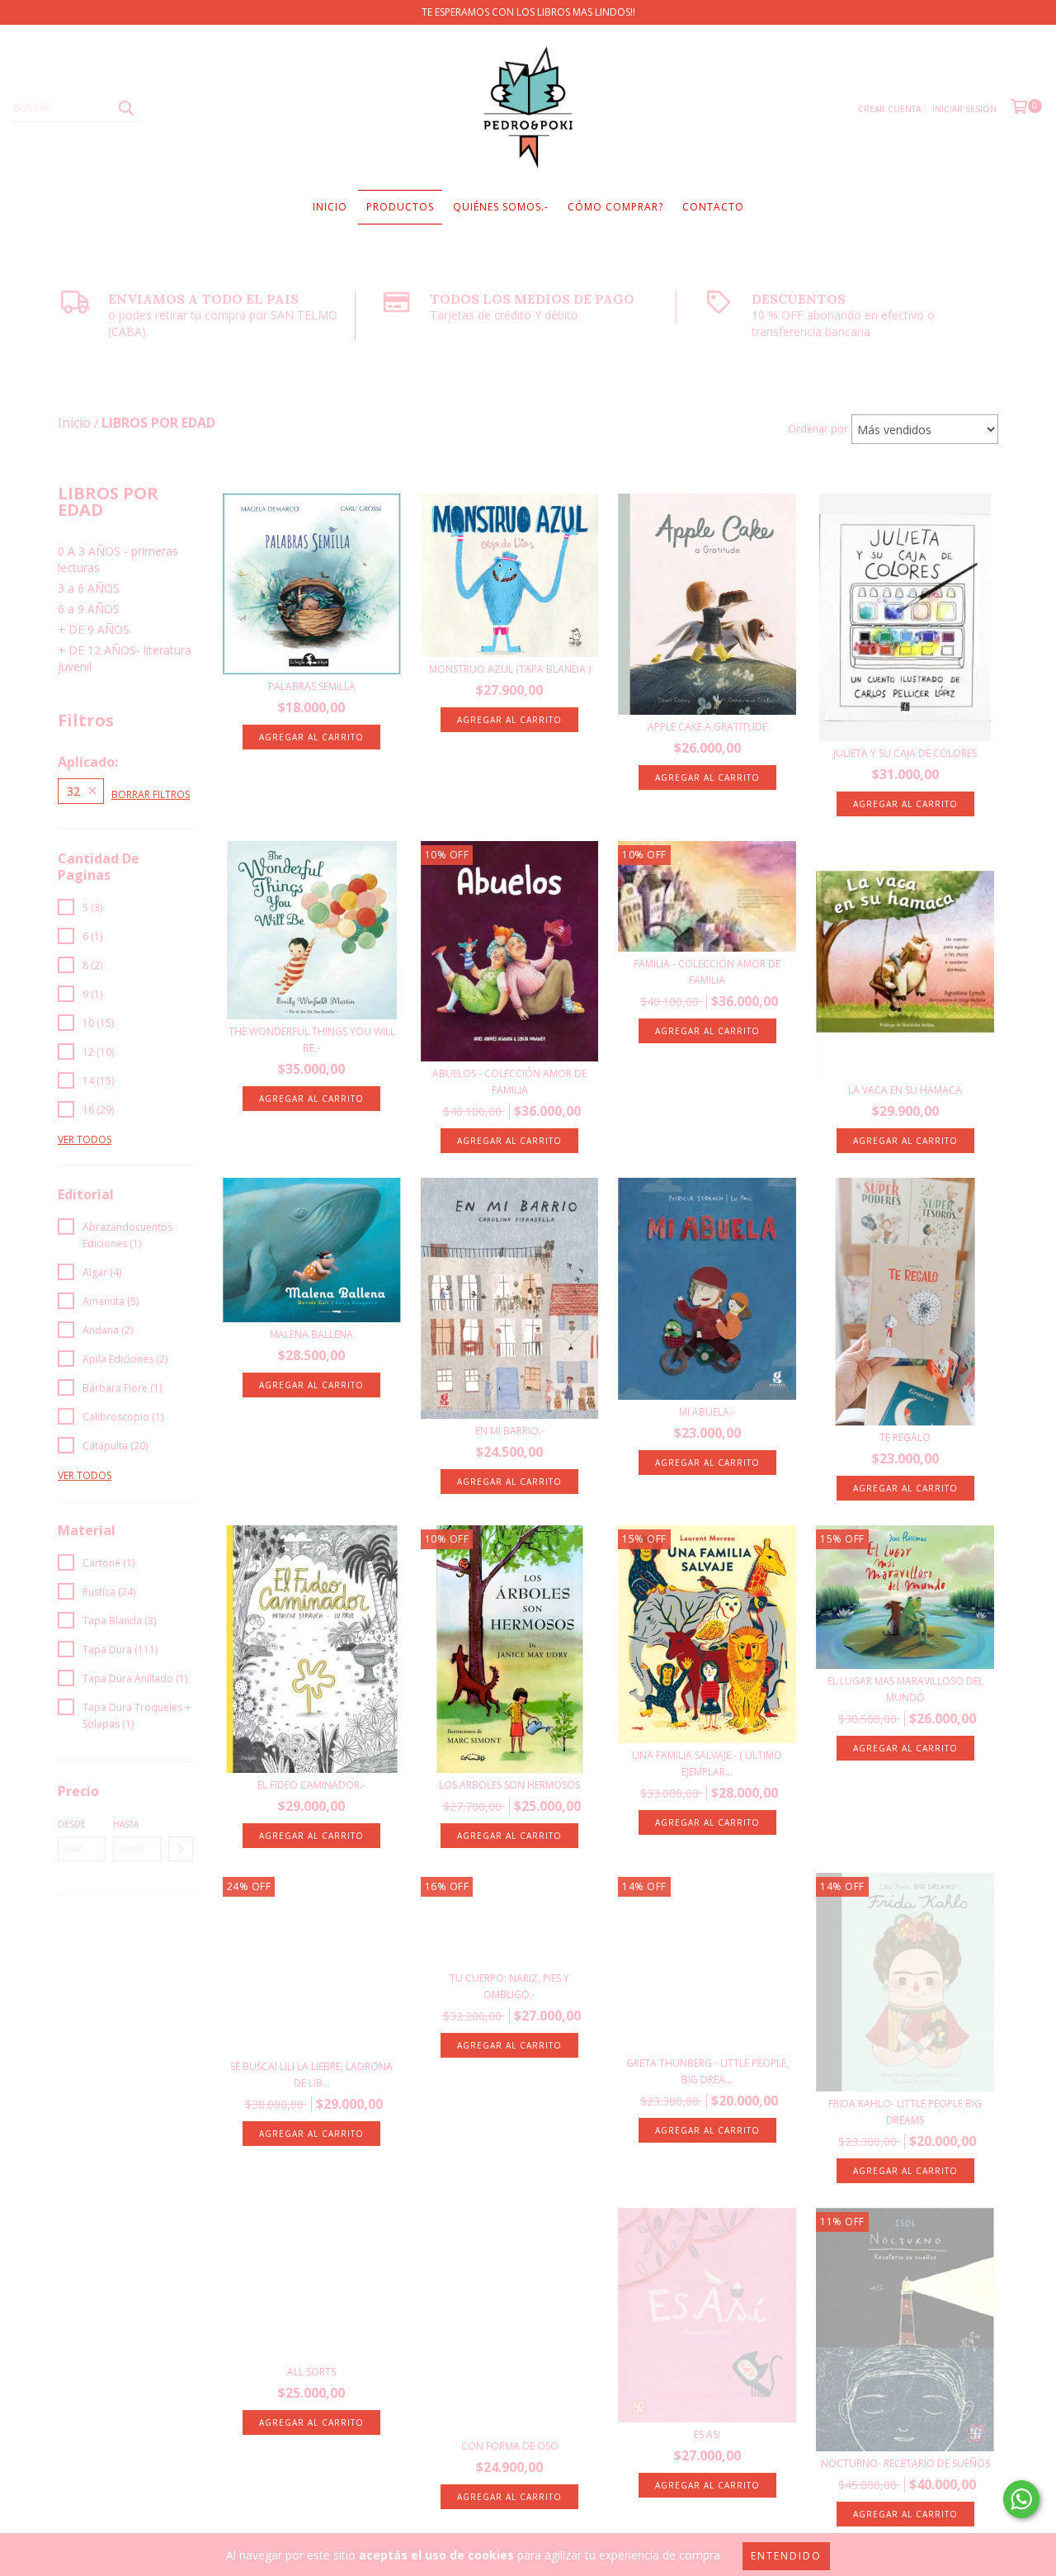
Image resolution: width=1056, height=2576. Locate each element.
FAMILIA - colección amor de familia (707, 972)
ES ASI (707, 2434)
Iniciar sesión (964, 109)
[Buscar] (125, 107)
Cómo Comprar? (615, 207)
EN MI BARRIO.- (510, 1431)
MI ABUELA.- (707, 1412)
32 (73, 791)
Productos (400, 207)
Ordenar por (818, 429)
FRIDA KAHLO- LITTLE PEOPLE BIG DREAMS (905, 2112)
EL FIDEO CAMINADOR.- (311, 1785)
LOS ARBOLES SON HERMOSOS (509, 1785)
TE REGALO (905, 1437)
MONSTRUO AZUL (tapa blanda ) (510, 669)
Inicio (330, 207)
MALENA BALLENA (311, 1334)
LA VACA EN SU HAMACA (905, 1090)
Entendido (786, 2556)
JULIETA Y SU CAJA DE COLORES (905, 753)
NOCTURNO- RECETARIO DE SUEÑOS (905, 2463)
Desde (72, 1824)
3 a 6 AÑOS (89, 588)
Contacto (713, 207)
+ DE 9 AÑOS (94, 629)
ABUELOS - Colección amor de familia (509, 1082)
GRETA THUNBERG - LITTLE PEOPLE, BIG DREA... (707, 2071)
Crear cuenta (889, 109)
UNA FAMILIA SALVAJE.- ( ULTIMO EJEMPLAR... (707, 1763)
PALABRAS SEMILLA (312, 686)
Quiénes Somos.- (501, 207)
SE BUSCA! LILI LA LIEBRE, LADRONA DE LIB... (311, 2075)
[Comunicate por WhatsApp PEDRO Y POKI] (1021, 2499)
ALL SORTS (311, 2372)
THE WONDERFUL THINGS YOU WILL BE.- (312, 1040)
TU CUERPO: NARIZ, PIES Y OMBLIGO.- (509, 1986)
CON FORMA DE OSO (510, 2446)
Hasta (126, 1824)
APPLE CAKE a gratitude (707, 727)
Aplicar (181, 1849)
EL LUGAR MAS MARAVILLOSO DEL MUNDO (905, 1689)
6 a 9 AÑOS (89, 609)
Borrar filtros (151, 794)
